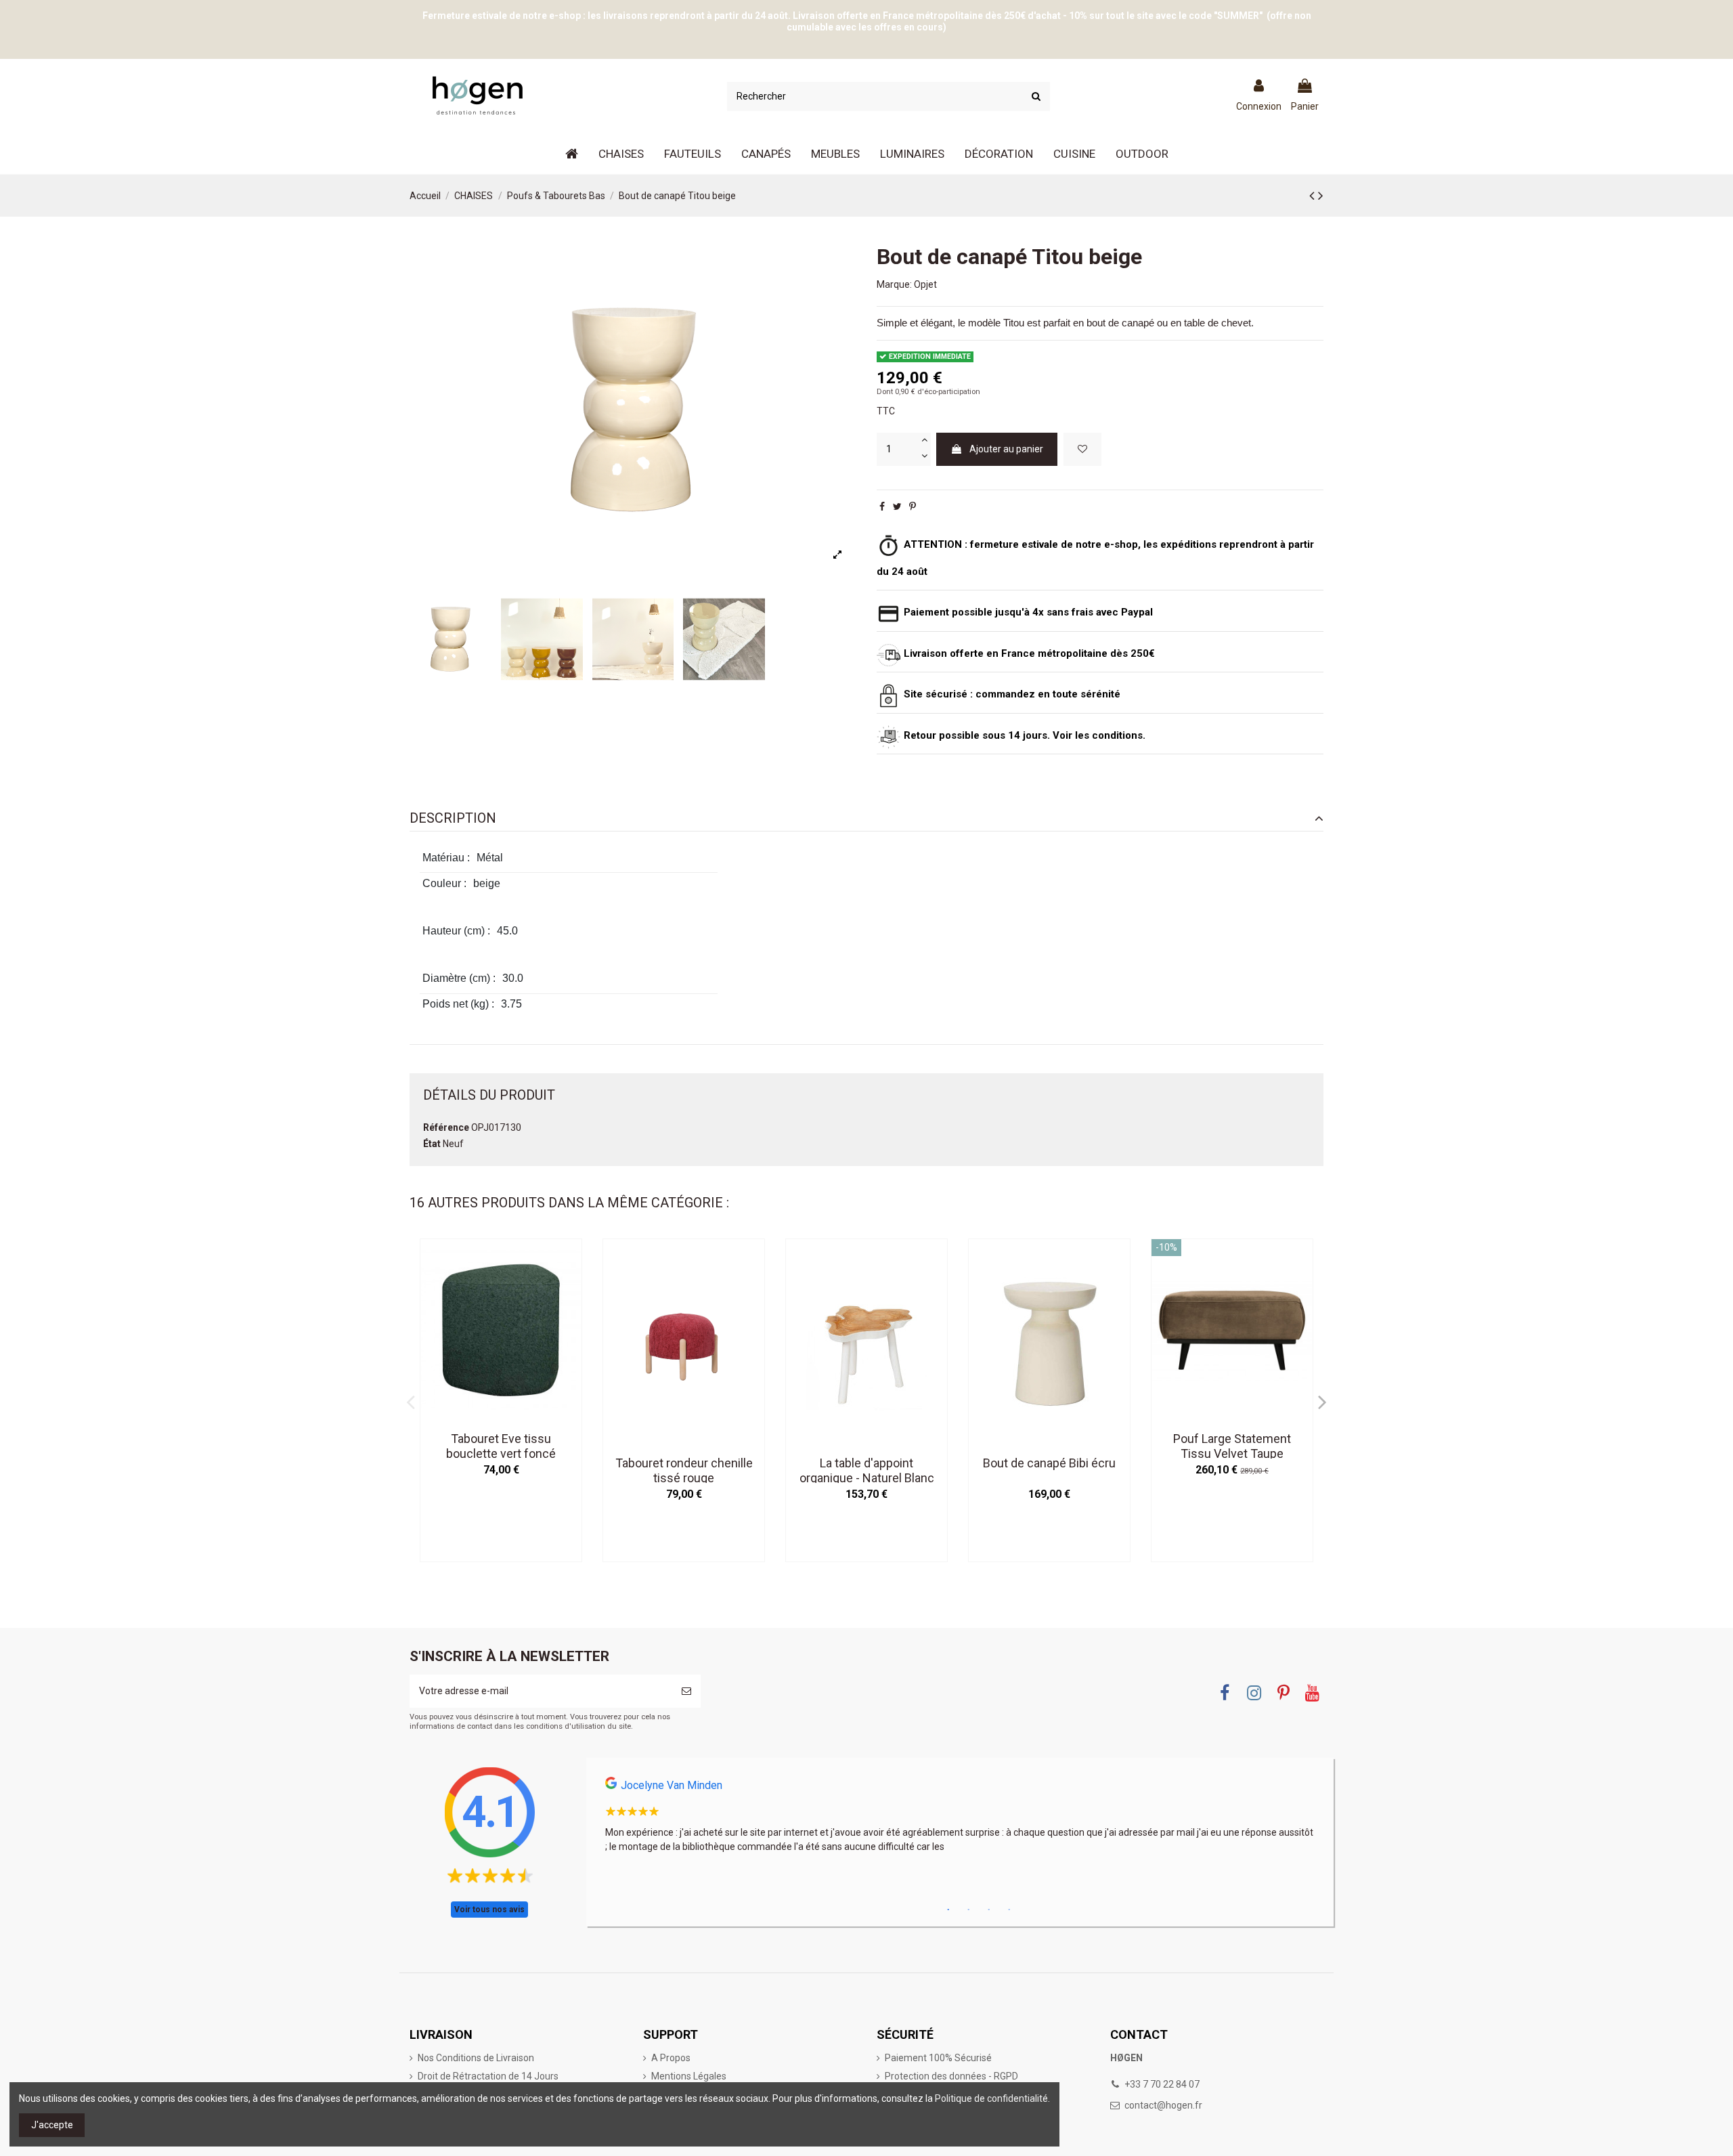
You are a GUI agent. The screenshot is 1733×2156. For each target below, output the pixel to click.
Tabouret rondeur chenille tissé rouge (684, 1470)
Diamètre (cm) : (459, 978)
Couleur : (444, 883)
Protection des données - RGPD (951, 2076)
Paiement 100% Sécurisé (938, 2058)
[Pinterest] (913, 506)
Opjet (925, 284)
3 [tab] (989, 1910)
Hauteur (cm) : (456, 931)
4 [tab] (1009, 1910)
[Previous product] (1314, 196)
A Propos (671, 2058)
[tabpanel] (960, 1819)
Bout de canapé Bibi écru (1049, 1463)
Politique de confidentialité (991, 2098)
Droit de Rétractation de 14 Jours (488, 2076)
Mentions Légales (689, 2076)
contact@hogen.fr (1163, 2105)
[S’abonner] (686, 1691)
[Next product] (1321, 196)
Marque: (894, 284)
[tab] (866, 818)
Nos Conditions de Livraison (476, 2058)
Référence (446, 1127)
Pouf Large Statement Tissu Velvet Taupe (1232, 1446)
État (432, 1144)
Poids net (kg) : (458, 1004)
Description (453, 818)
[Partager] (882, 506)
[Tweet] (897, 506)
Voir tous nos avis (489, 1910)
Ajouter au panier (1006, 449)
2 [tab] (969, 1910)
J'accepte (52, 2125)
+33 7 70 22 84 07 (1162, 2084)
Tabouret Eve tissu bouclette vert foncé (501, 1446)
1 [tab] (948, 1910)
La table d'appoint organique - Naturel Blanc (867, 1470)
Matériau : (446, 858)
